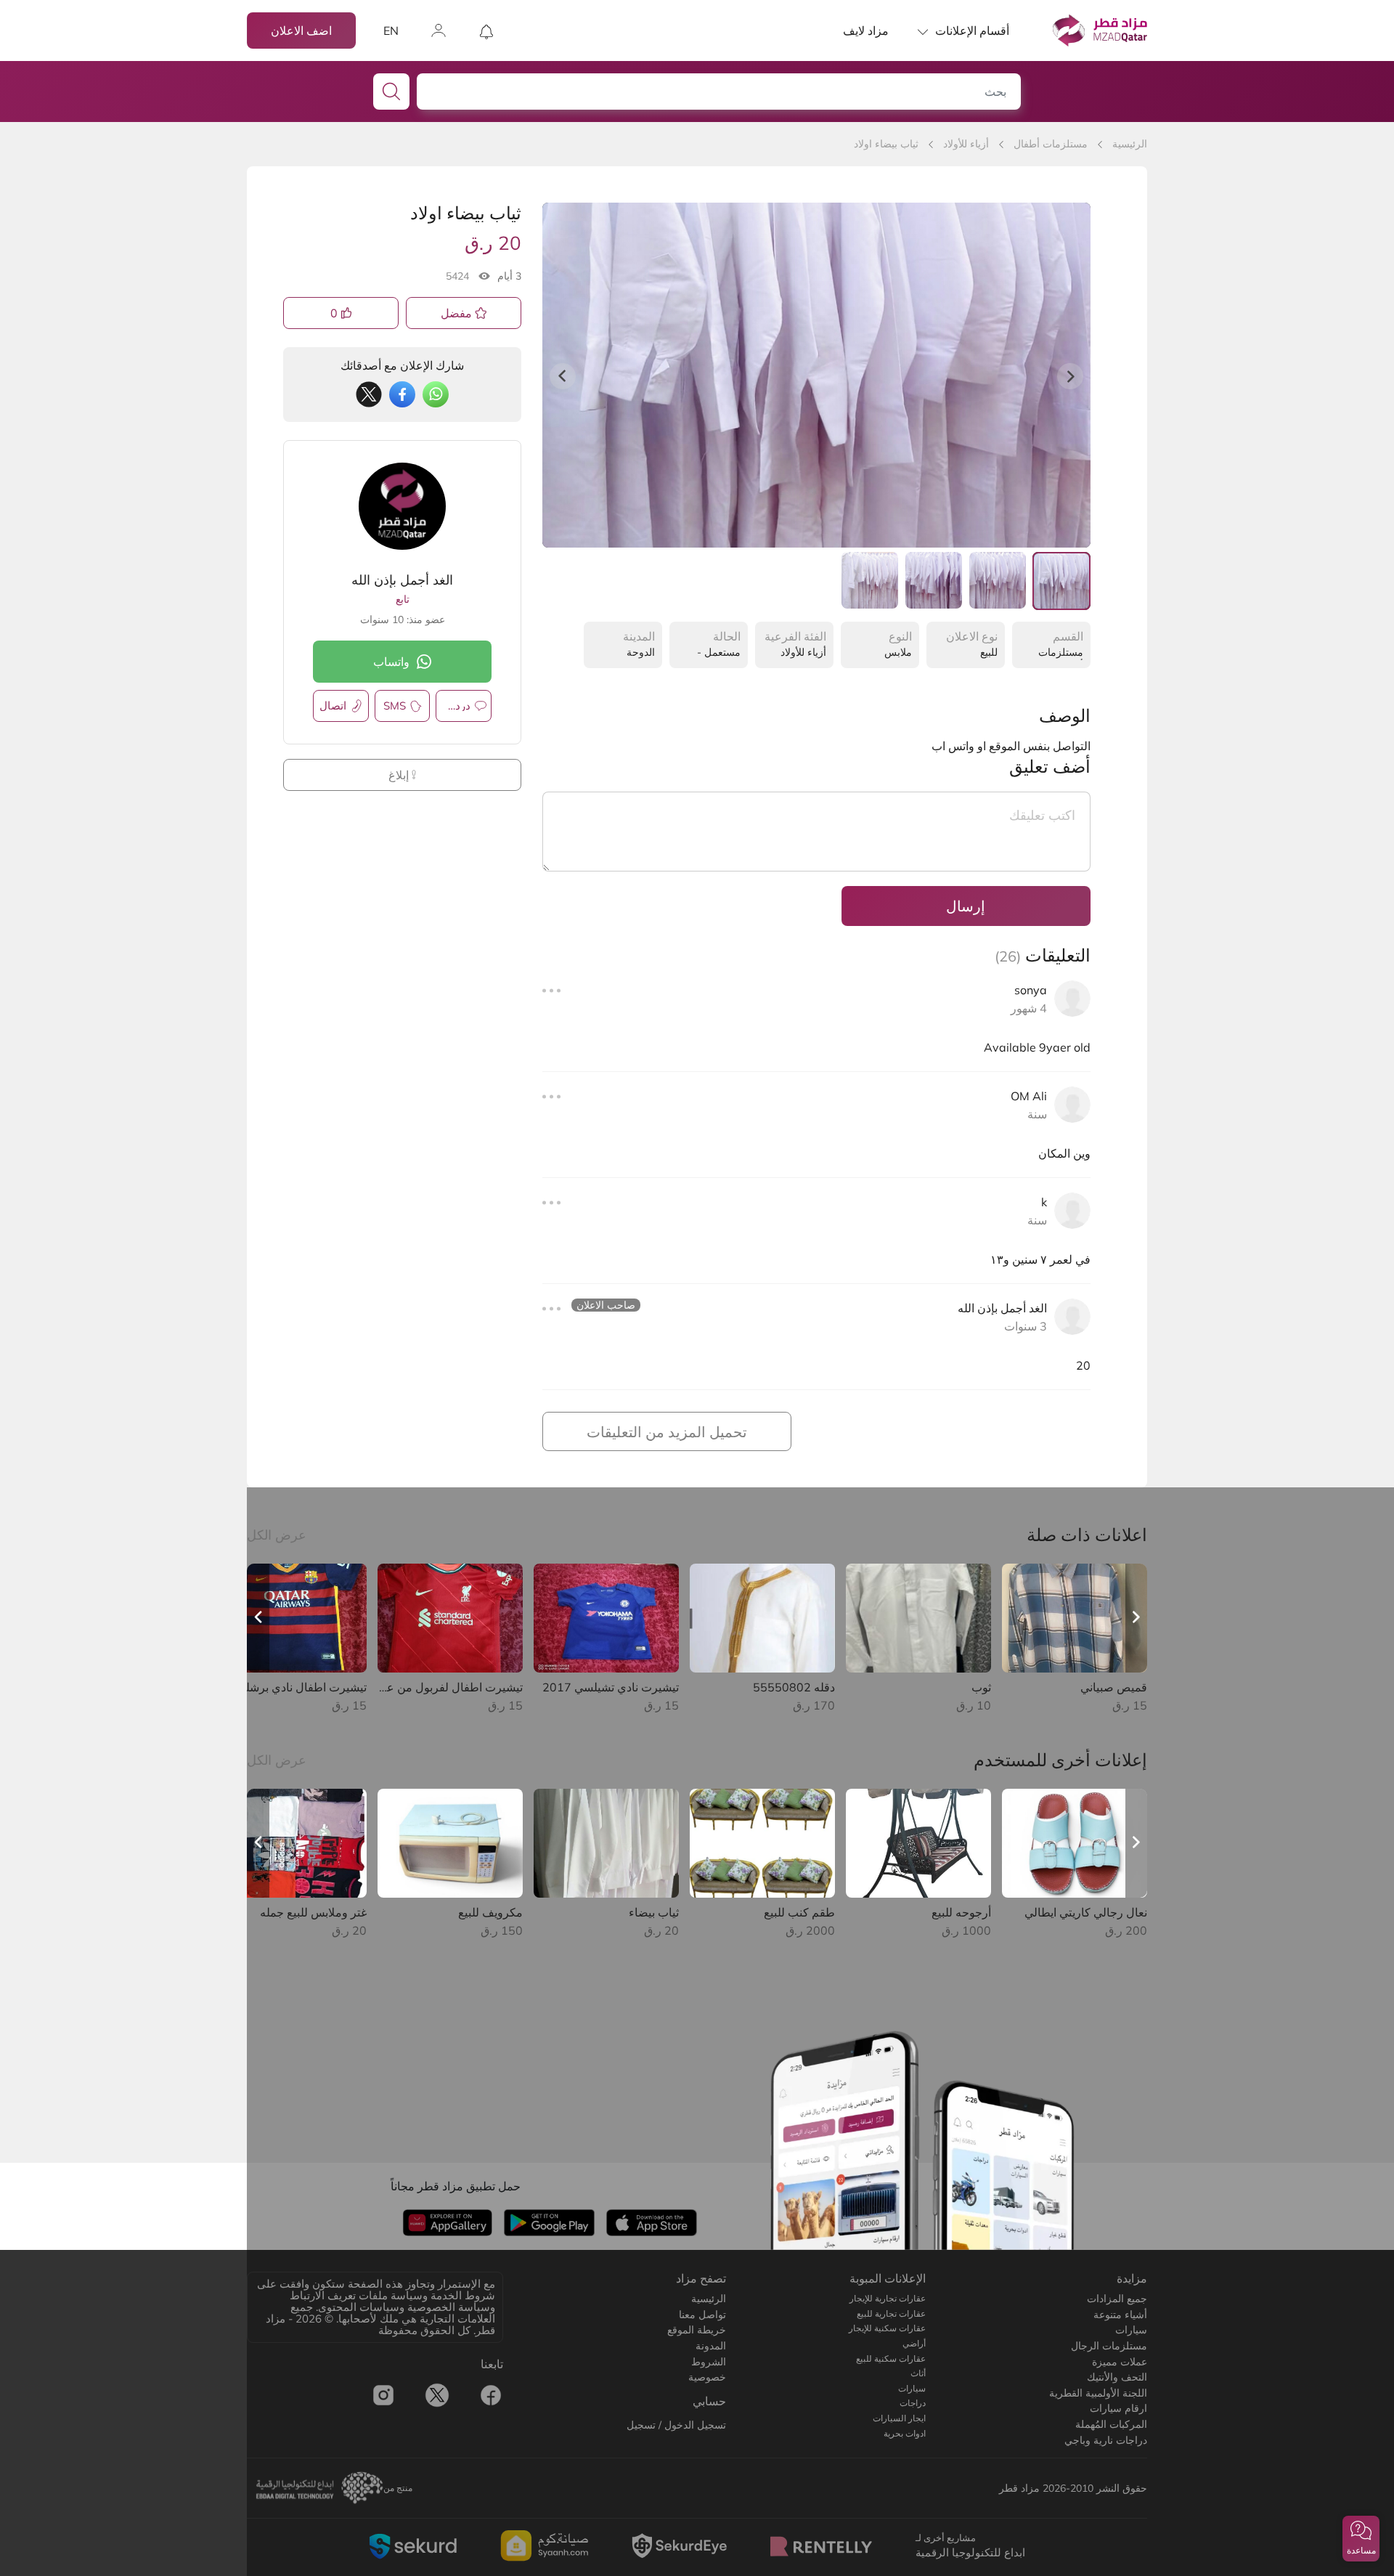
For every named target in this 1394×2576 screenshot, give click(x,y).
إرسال (966, 906)
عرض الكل (277, 1535)
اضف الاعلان (301, 31)
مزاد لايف (866, 31)
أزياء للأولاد (966, 144)
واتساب (391, 662)
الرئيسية (1130, 144)
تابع (403, 599)
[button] (1361, 2539)
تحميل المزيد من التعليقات (667, 1432)
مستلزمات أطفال (1051, 144)
